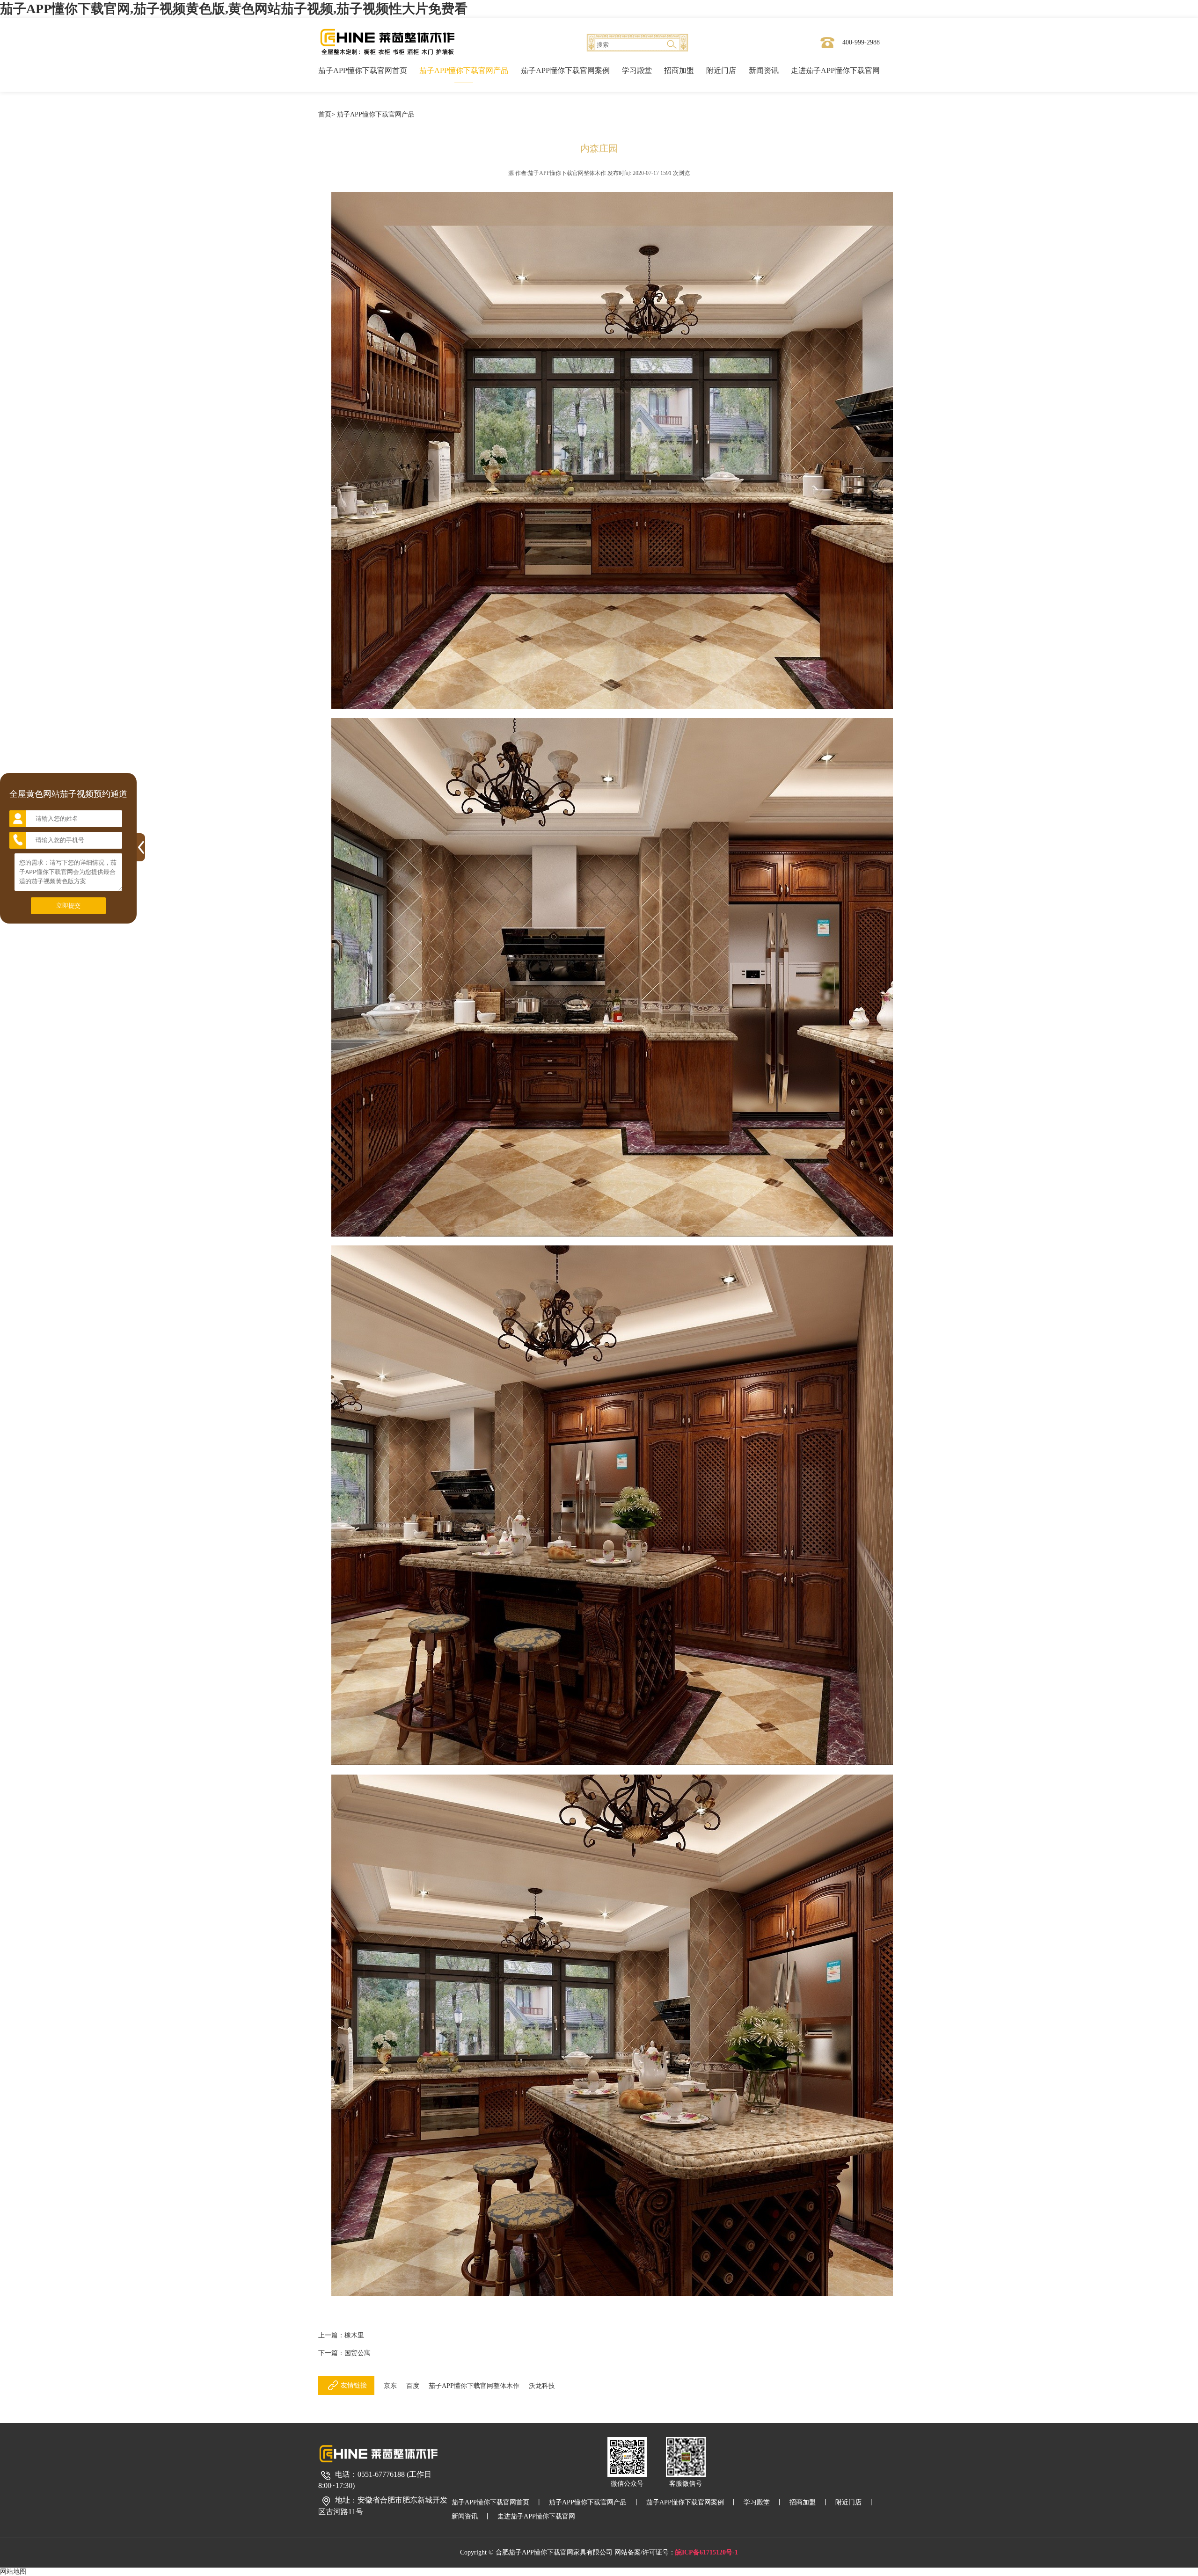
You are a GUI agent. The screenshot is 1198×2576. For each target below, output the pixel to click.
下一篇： (344, 2353)
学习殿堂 (637, 70)
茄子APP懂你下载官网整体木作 (474, 2386)
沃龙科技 (542, 2386)
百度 (413, 2386)
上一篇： (341, 2335)
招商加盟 (679, 70)
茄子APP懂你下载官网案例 (565, 70)
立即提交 (68, 906)
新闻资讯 (764, 70)
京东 (390, 2386)
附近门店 (721, 70)
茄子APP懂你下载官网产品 (464, 70)
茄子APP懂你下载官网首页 (363, 70)
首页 (325, 114)
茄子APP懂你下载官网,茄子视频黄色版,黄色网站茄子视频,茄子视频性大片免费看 (234, 9)
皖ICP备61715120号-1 (707, 2552)
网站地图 (13, 2572)
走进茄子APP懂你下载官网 (835, 70)
